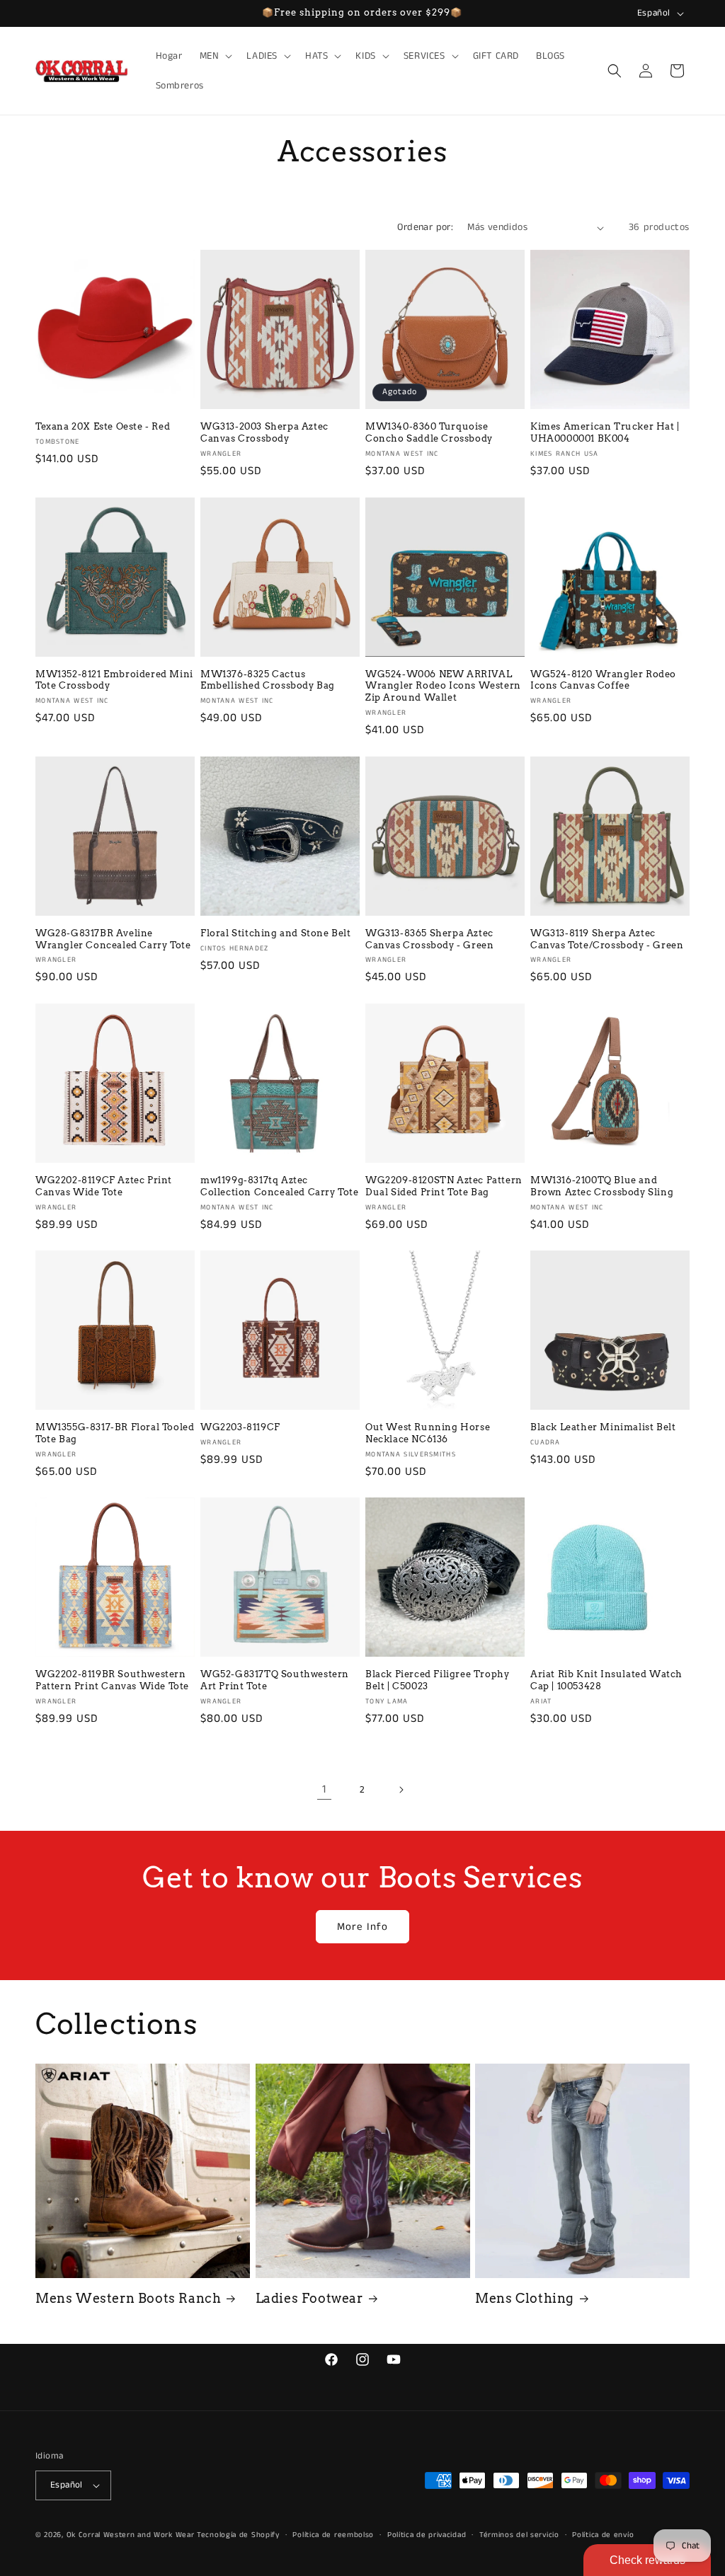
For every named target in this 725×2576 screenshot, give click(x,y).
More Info (362, 1927)
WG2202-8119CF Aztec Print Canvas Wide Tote (104, 1186)
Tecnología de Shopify (238, 2535)
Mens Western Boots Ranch (128, 2298)
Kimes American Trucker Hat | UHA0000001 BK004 (605, 432)
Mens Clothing (525, 2298)
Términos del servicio (519, 2535)
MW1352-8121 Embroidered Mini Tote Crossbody (114, 680)
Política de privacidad (427, 2535)
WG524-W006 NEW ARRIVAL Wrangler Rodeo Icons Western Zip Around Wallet (443, 686)
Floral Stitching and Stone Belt (276, 933)
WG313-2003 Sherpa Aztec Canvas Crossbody (264, 432)
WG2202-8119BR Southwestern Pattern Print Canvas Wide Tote (112, 1680)
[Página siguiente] (401, 1790)
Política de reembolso (333, 2535)
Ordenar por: (425, 227)
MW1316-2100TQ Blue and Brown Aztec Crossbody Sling (602, 1186)
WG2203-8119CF (240, 1427)
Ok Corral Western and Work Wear (131, 2535)
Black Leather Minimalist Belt (603, 1427)
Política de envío (603, 2535)
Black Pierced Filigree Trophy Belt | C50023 (437, 1680)
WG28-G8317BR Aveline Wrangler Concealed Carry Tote (113, 939)
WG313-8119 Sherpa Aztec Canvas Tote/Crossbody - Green (607, 939)
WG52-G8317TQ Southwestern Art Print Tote (275, 1680)
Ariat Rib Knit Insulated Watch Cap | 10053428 (606, 1680)
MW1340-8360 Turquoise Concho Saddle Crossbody (429, 432)
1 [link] (324, 1789)
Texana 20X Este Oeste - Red (103, 426)
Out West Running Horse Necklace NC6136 (428, 1433)
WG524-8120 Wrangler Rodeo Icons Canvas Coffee (603, 680)
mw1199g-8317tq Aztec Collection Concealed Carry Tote (280, 1186)
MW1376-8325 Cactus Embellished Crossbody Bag (268, 680)
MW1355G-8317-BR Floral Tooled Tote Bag (115, 1433)
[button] (215, 56)
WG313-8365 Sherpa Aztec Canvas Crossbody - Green (429, 939)
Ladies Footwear (309, 2298)
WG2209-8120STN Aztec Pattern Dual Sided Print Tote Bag (444, 1186)
